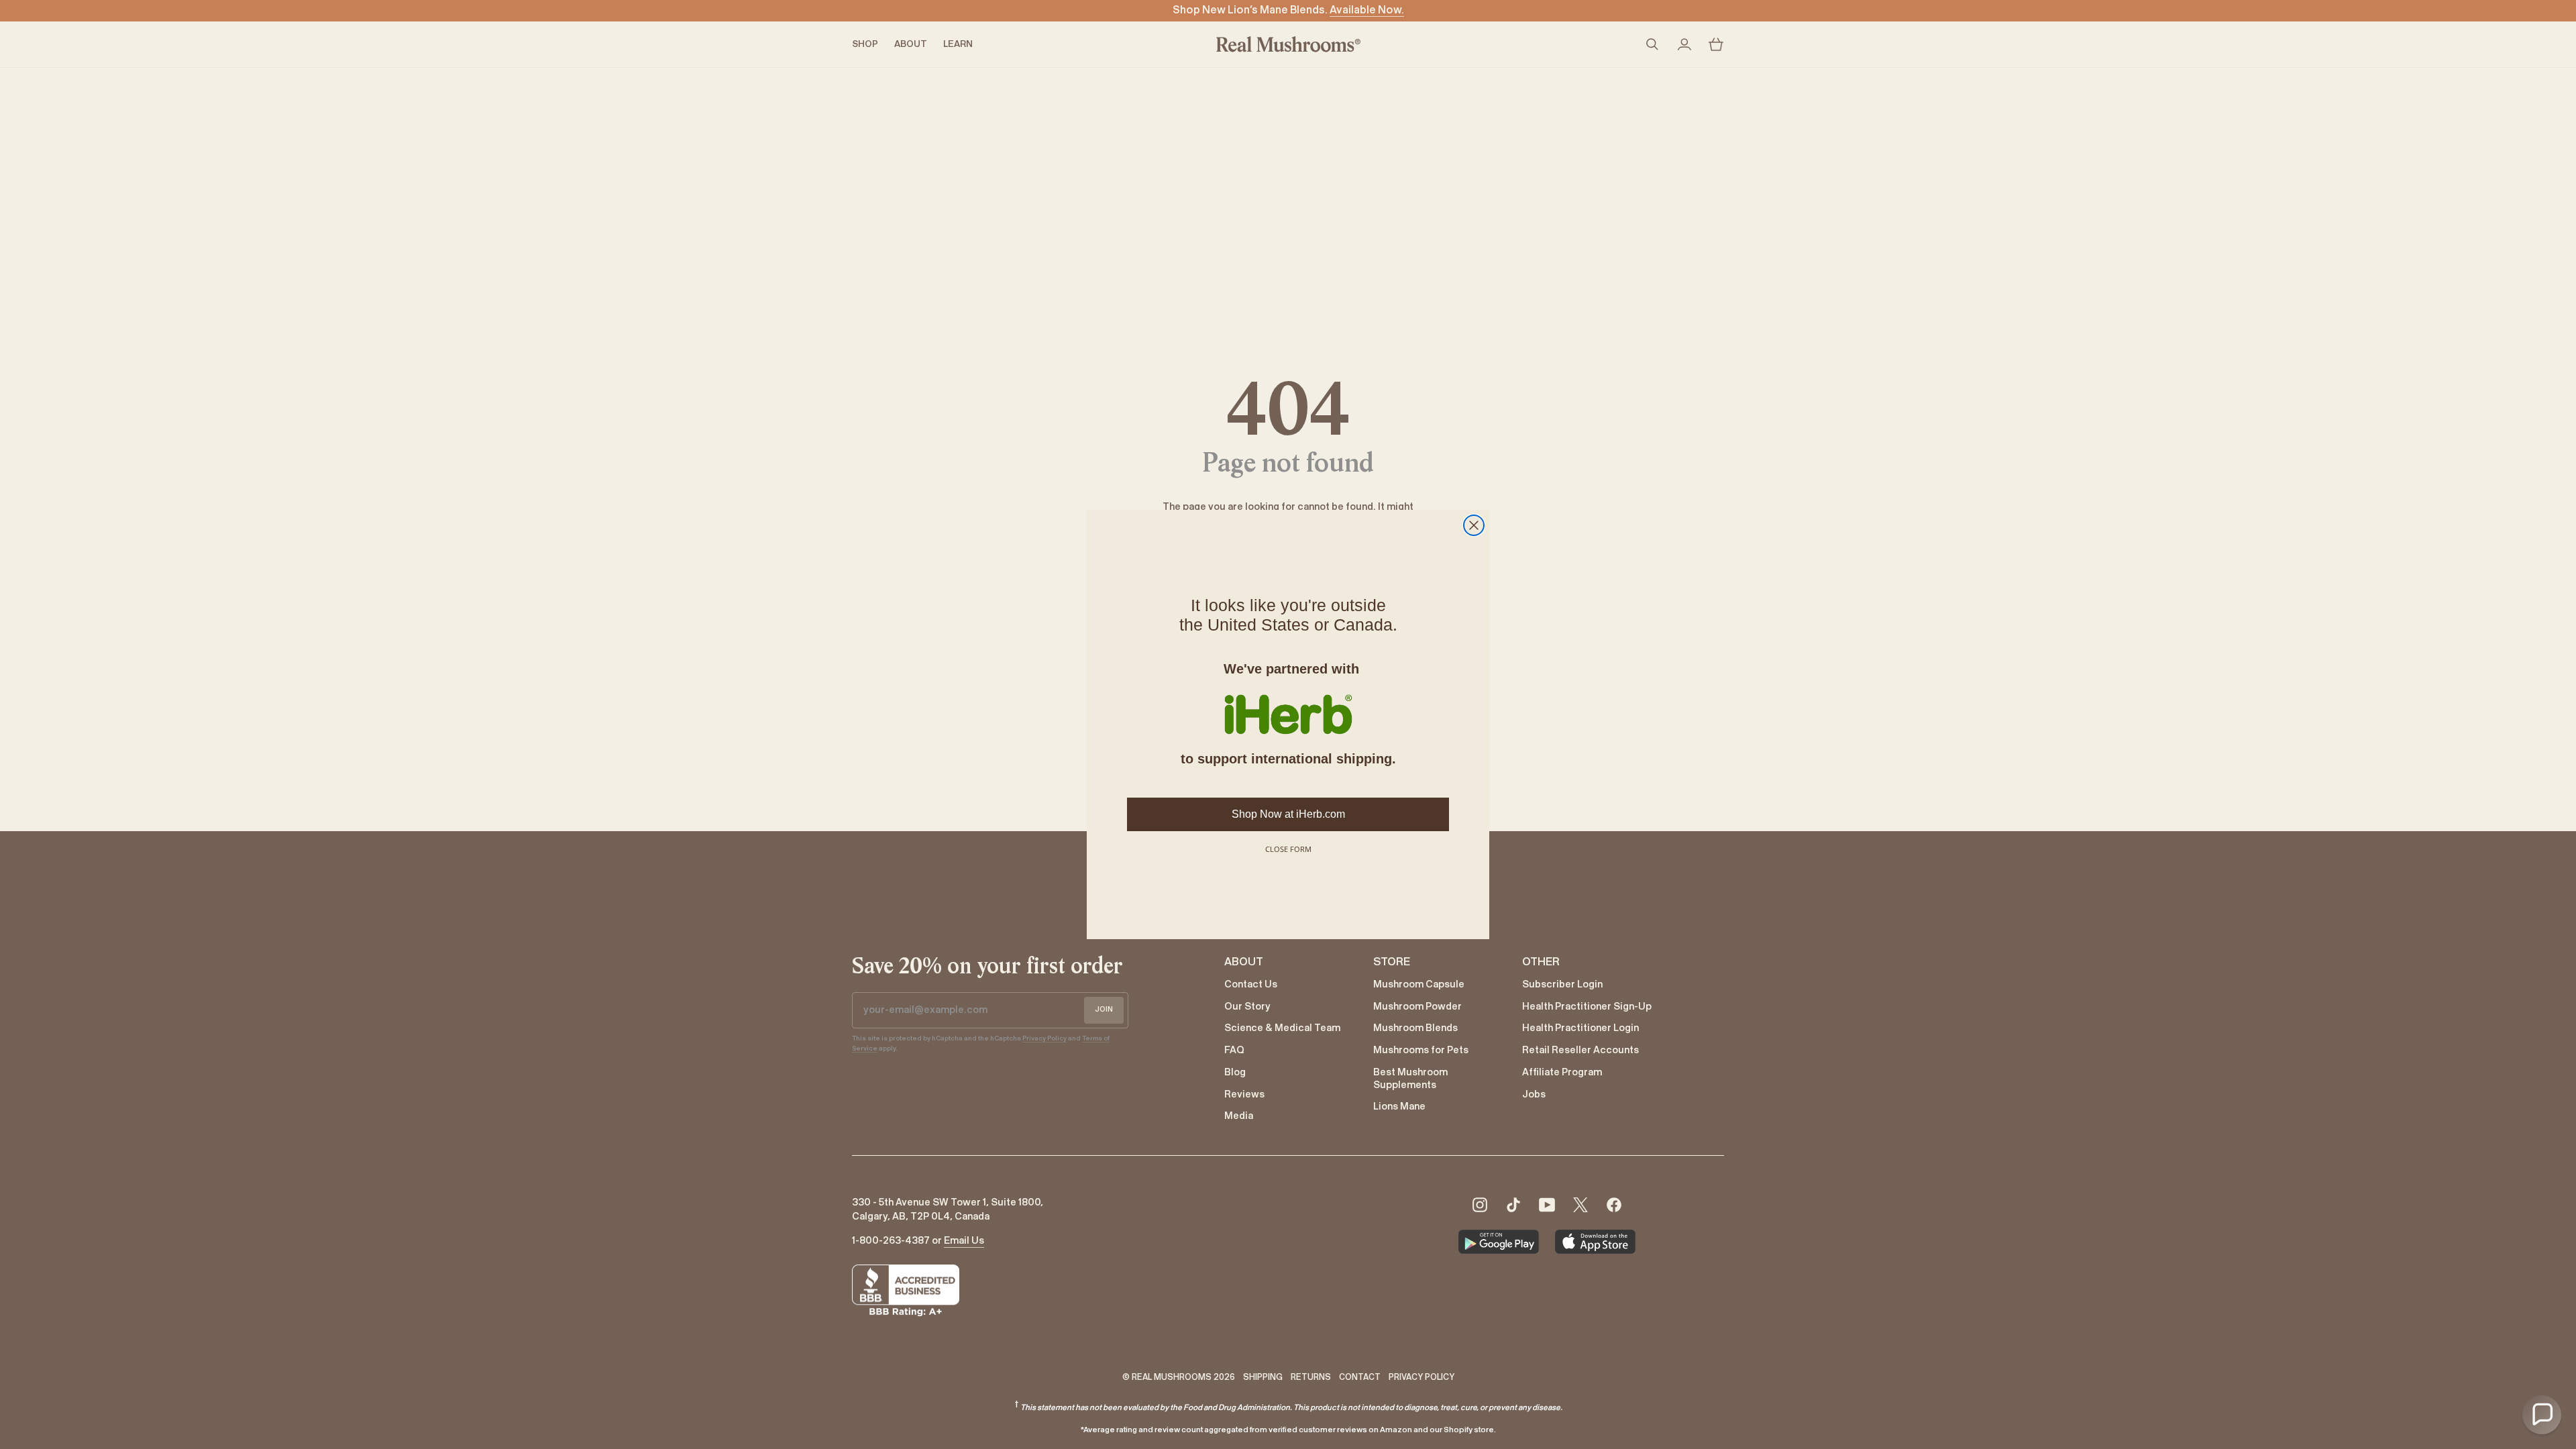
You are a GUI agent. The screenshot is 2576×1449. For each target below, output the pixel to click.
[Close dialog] (1474, 525)
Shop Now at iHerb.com (1288, 814)
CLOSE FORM (1288, 849)
